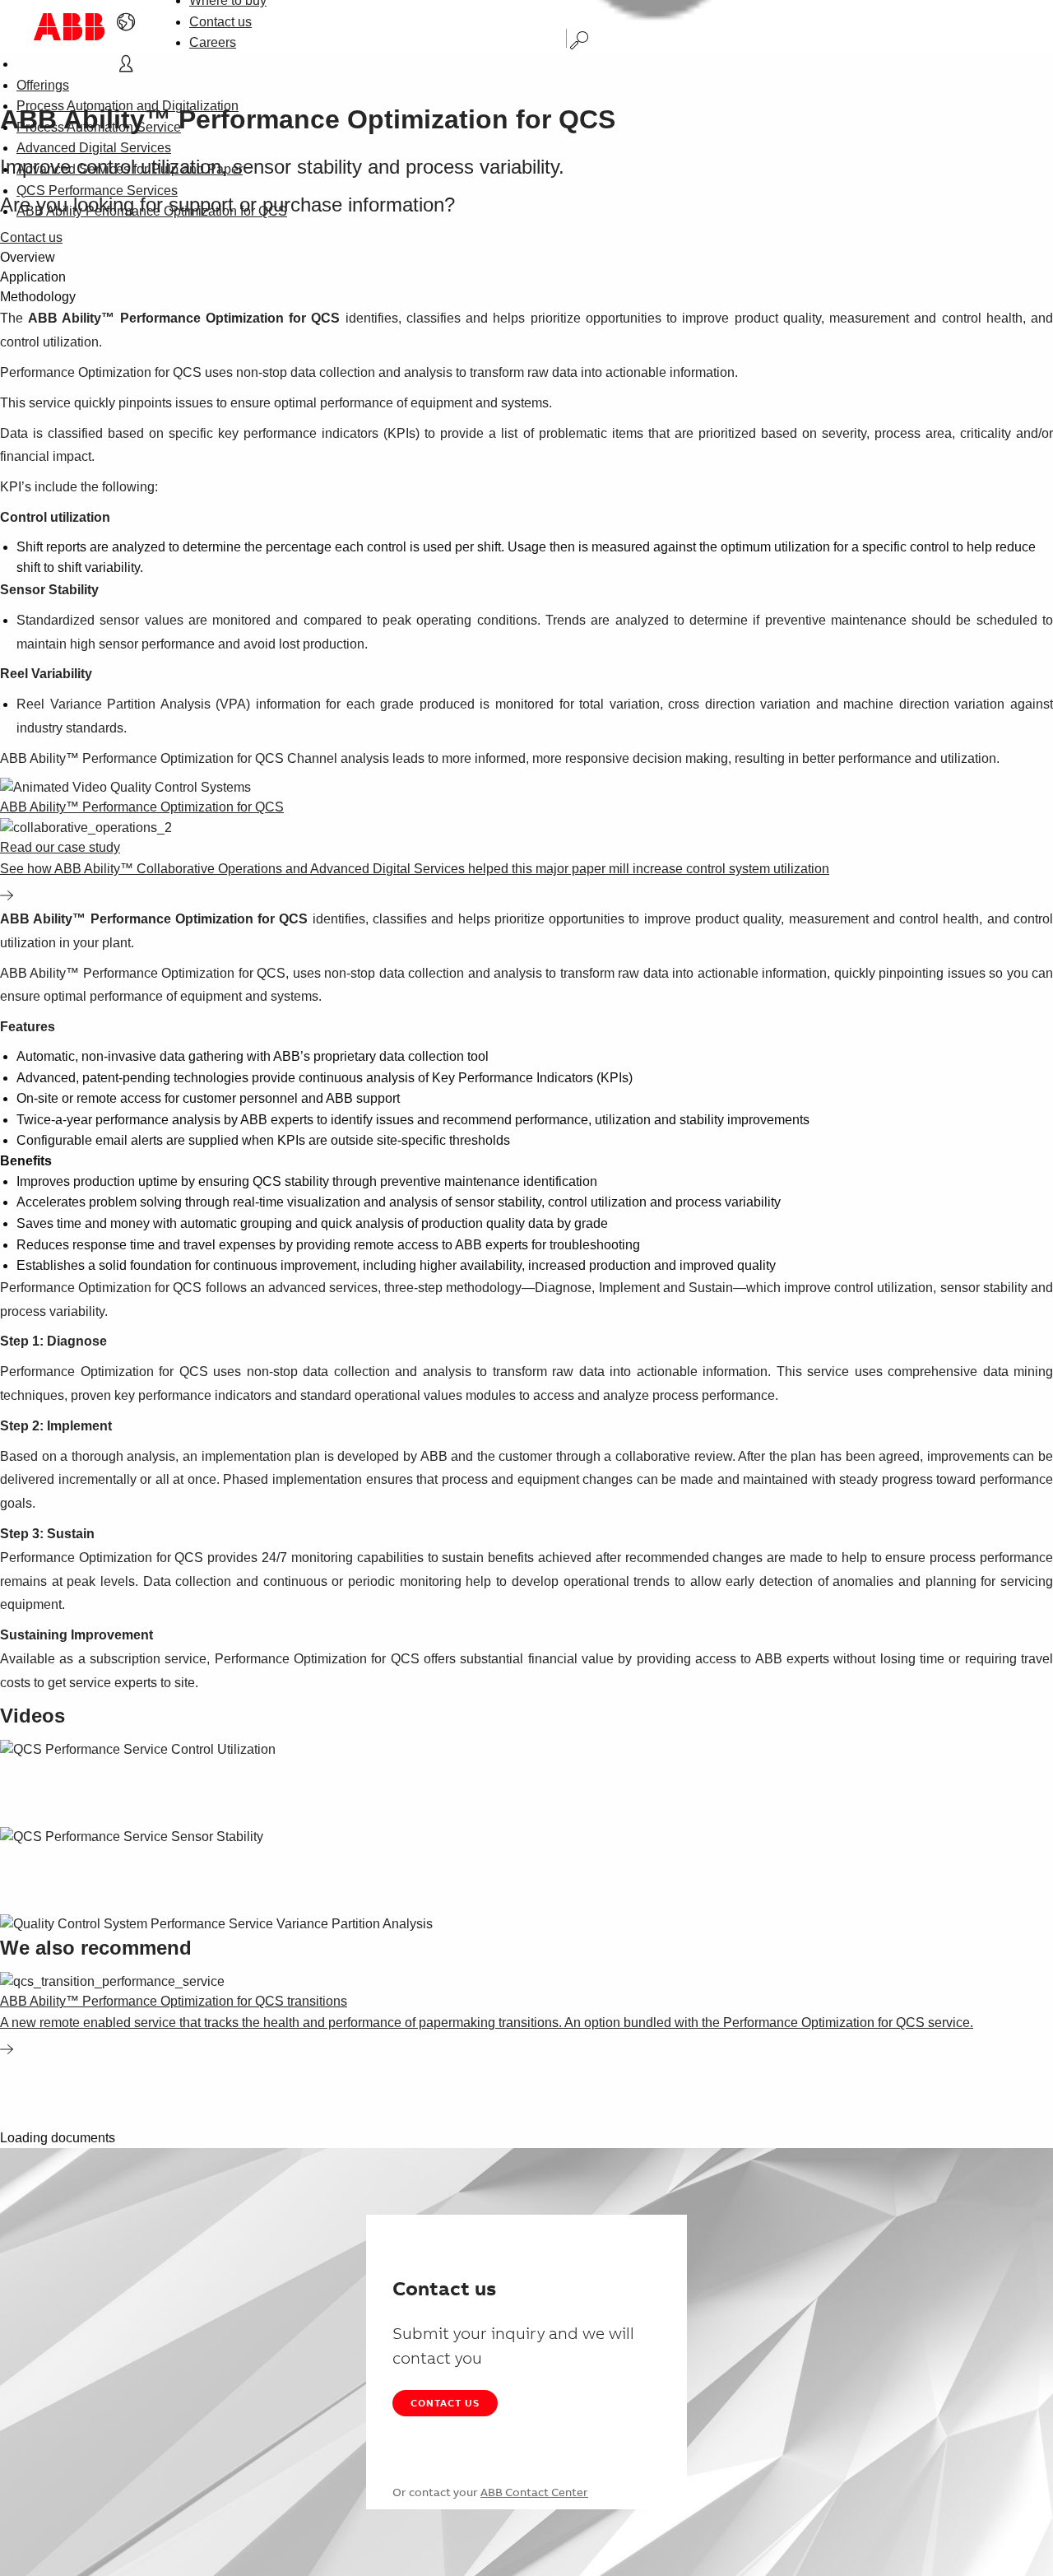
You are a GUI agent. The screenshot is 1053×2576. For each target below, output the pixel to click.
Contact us (220, 22)
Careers (213, 42)
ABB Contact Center (534, 2492)
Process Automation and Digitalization (128, 106)
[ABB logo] (69, 27)
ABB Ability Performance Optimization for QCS (152, 211)
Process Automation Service (99, 127)
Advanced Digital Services (94, 148)
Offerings (43, 85)
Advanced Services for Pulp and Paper (130, 169)
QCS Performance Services (97, 191)
